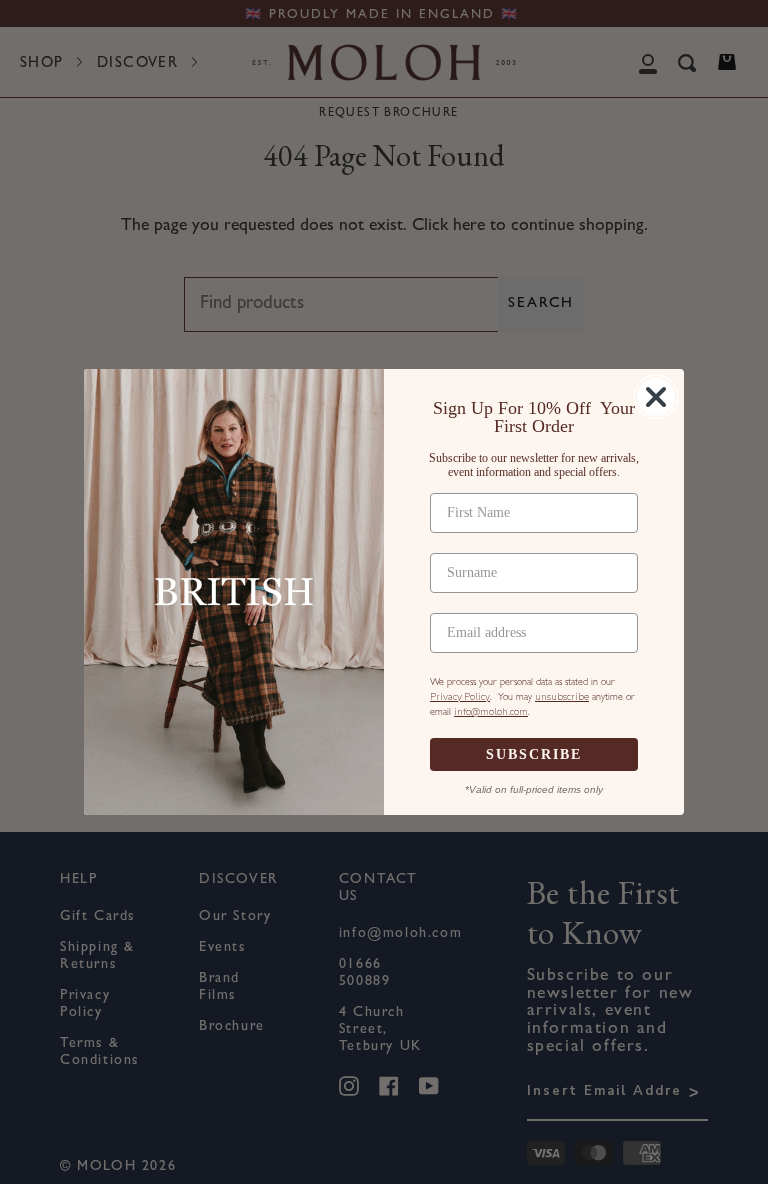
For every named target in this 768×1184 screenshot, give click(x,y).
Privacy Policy (460, 697)
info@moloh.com (491, 712)
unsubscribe (562, 697)
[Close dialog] (656, 397)
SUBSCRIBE (534, 754)
